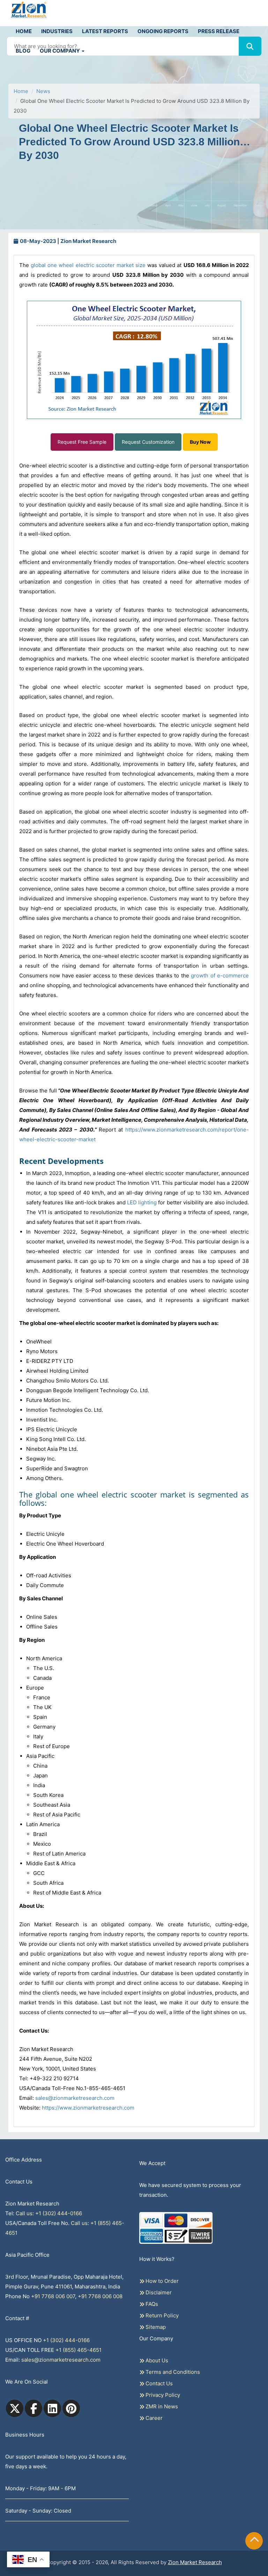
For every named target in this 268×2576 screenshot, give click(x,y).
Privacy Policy (162, 2395)
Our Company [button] (60, 51)
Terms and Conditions (172, 2372)
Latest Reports (105, 31)
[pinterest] (71, 2408)
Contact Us (158, 2383)
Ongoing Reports (163, 31)
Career (153, 2418)
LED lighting (142, 1202)
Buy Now (200, 442)
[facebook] (33, 2408)
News (43, 91)
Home (24, 31)
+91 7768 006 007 (53, 2296)
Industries (57, 31)
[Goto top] (254, 2541)
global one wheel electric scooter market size (88, 265)
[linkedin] (52, 2408)
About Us (156, 2360)
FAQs (151, 2304)
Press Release (219, 31)
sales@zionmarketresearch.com (75, 2098)
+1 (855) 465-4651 (79, 2350)
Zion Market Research (195, 2562)
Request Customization (148, 442)
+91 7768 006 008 (100, 2296)
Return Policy (161, 2315)
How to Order (161, 2281)
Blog (23, 51)
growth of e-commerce (220, 975)
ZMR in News (161, 2406)
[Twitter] (15, 2408)
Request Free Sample (82, 442)
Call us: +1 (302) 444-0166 (49, 2213)
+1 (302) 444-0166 (66, 2340)
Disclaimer (158, 2292)
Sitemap (155, 2327)
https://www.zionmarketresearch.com (88, 2108)
